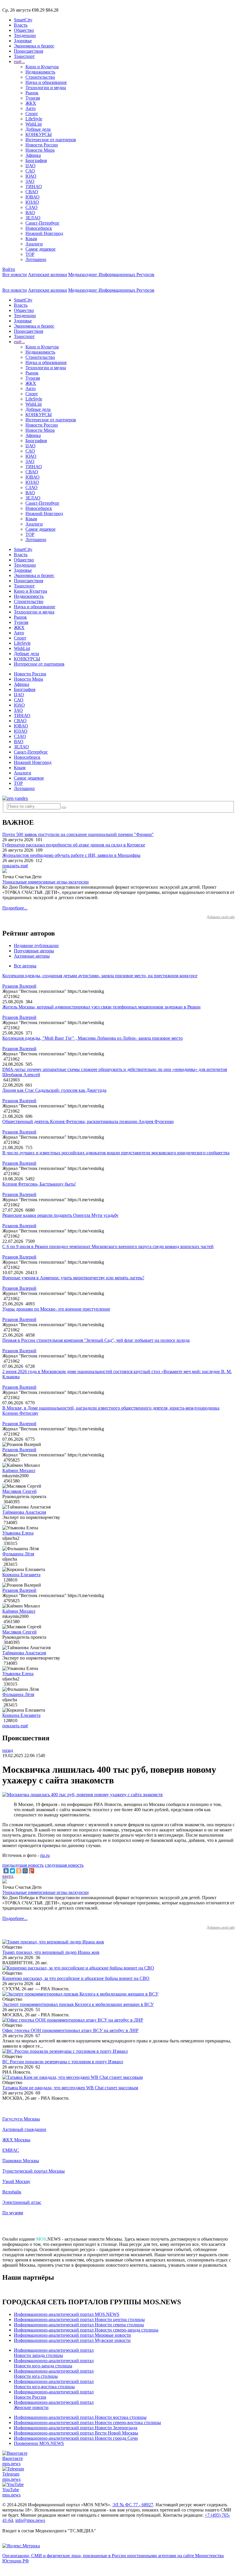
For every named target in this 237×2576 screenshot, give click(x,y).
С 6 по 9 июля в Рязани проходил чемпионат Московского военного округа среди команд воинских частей (108, 1246)
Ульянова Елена (18, 1533)
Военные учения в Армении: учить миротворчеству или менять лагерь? (73, 1278)
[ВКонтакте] (6, 1871)
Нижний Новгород (44, 233)
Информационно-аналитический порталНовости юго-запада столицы (54, 2363)
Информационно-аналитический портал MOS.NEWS (67, 2314)
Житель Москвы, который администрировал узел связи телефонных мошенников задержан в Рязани (101, 1007)
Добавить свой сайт (221, 917)
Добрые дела (38, 129)
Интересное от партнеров (51, 140)
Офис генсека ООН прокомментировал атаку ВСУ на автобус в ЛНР (70, 2030)
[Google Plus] (32, 1871)
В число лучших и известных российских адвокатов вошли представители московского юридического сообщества (116, 1153)
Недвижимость (40, 72)
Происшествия (28, 51)
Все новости (15, 274)
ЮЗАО (32, 202)
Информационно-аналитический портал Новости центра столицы (79, 2319)
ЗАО (30, 181)
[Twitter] (12, 1871)
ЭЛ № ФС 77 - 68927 (133, 2505)
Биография (36, 160)
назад (8, 1750)
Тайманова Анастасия (24, 1512)
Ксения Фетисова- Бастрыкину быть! (39, 1184)
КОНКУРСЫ (39, 134)
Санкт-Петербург (42, 223)
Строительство (40, 77)
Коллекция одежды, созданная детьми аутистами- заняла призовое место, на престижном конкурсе (100, 976)
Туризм (33, 98)
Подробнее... (15, 908)
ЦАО (30, 166)
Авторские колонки (48, 274)
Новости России (42, 145)
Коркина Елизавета (21, 1575)
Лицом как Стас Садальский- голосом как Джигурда (54, 1090)
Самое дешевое (40, 249)
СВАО (32, 192)
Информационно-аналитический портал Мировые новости (72, 2335)
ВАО (30, 213)
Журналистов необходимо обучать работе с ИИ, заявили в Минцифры (71, 855)
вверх (8, 1876)
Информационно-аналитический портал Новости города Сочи (76, 2438)
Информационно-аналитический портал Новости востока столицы (80, 2417)
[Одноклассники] (19, 1871)
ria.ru (45, 1855)
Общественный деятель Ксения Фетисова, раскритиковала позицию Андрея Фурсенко (88, 1121)
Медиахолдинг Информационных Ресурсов (111, 274)
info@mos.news (30, 2520)
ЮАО (31, 176)
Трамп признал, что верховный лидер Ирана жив (51, 1952)
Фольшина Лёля (18, 1554)
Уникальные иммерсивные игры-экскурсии (46, 882)
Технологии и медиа (46, 88)
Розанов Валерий (19, 986)
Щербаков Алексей (21, 1075)
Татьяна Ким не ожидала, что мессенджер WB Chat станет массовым (70, 2088)
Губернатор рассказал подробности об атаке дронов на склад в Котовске (74, 845)
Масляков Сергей (20, 1491)
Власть (21, 25)
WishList (34, 124)
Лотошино (36, 259)
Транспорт (24, 56)
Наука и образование (46, 82)
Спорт (32, 114)
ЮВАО (33, 197)
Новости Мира (40, 150)
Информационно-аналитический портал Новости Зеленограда (76, 2428)
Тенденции (25, 35)
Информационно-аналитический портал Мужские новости (72, 2340)
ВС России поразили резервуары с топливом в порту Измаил (63, 2062)
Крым (31, 239)
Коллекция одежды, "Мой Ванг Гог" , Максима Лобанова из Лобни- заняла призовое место (92, 1038)
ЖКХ (31, 103)
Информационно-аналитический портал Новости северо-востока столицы (87, 2422)
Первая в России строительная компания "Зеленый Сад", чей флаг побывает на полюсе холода (96, 1340)
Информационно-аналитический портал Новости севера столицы (79, 2325)
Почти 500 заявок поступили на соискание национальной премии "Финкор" (78, 834)
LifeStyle (34, 119)
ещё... (19, 61)
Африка (33, 155)
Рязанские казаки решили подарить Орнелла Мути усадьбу (60, 1215)
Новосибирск (39, 228)
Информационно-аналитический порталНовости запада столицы (54, 2353)
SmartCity (23, 20)
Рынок (32, 93)
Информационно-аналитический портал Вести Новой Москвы (76, 2433)
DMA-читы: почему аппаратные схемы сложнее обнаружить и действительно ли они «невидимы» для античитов (115, 1069)
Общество (24, 30)
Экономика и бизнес (34, 46)
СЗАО (32, 207)
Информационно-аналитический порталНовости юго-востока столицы (54, 2384)
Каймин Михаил (19, 1470)
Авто (30, 108)
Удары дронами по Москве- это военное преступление (56, 1309)
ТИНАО (34, 187)
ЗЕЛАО (33, 218)
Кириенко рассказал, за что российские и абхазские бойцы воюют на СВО (76, 1978)
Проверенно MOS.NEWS (39, 2443)
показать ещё (15, 866)
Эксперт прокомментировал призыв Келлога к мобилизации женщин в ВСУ (78, 2004)
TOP (30, 254)
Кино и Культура (42, 67)
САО (30, 171)
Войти (9, 269)
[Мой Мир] (25, 1871)
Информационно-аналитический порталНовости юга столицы (54, 2374)
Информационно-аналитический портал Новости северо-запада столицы (86, 2330)
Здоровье (23, 41)
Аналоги (34, 244)
